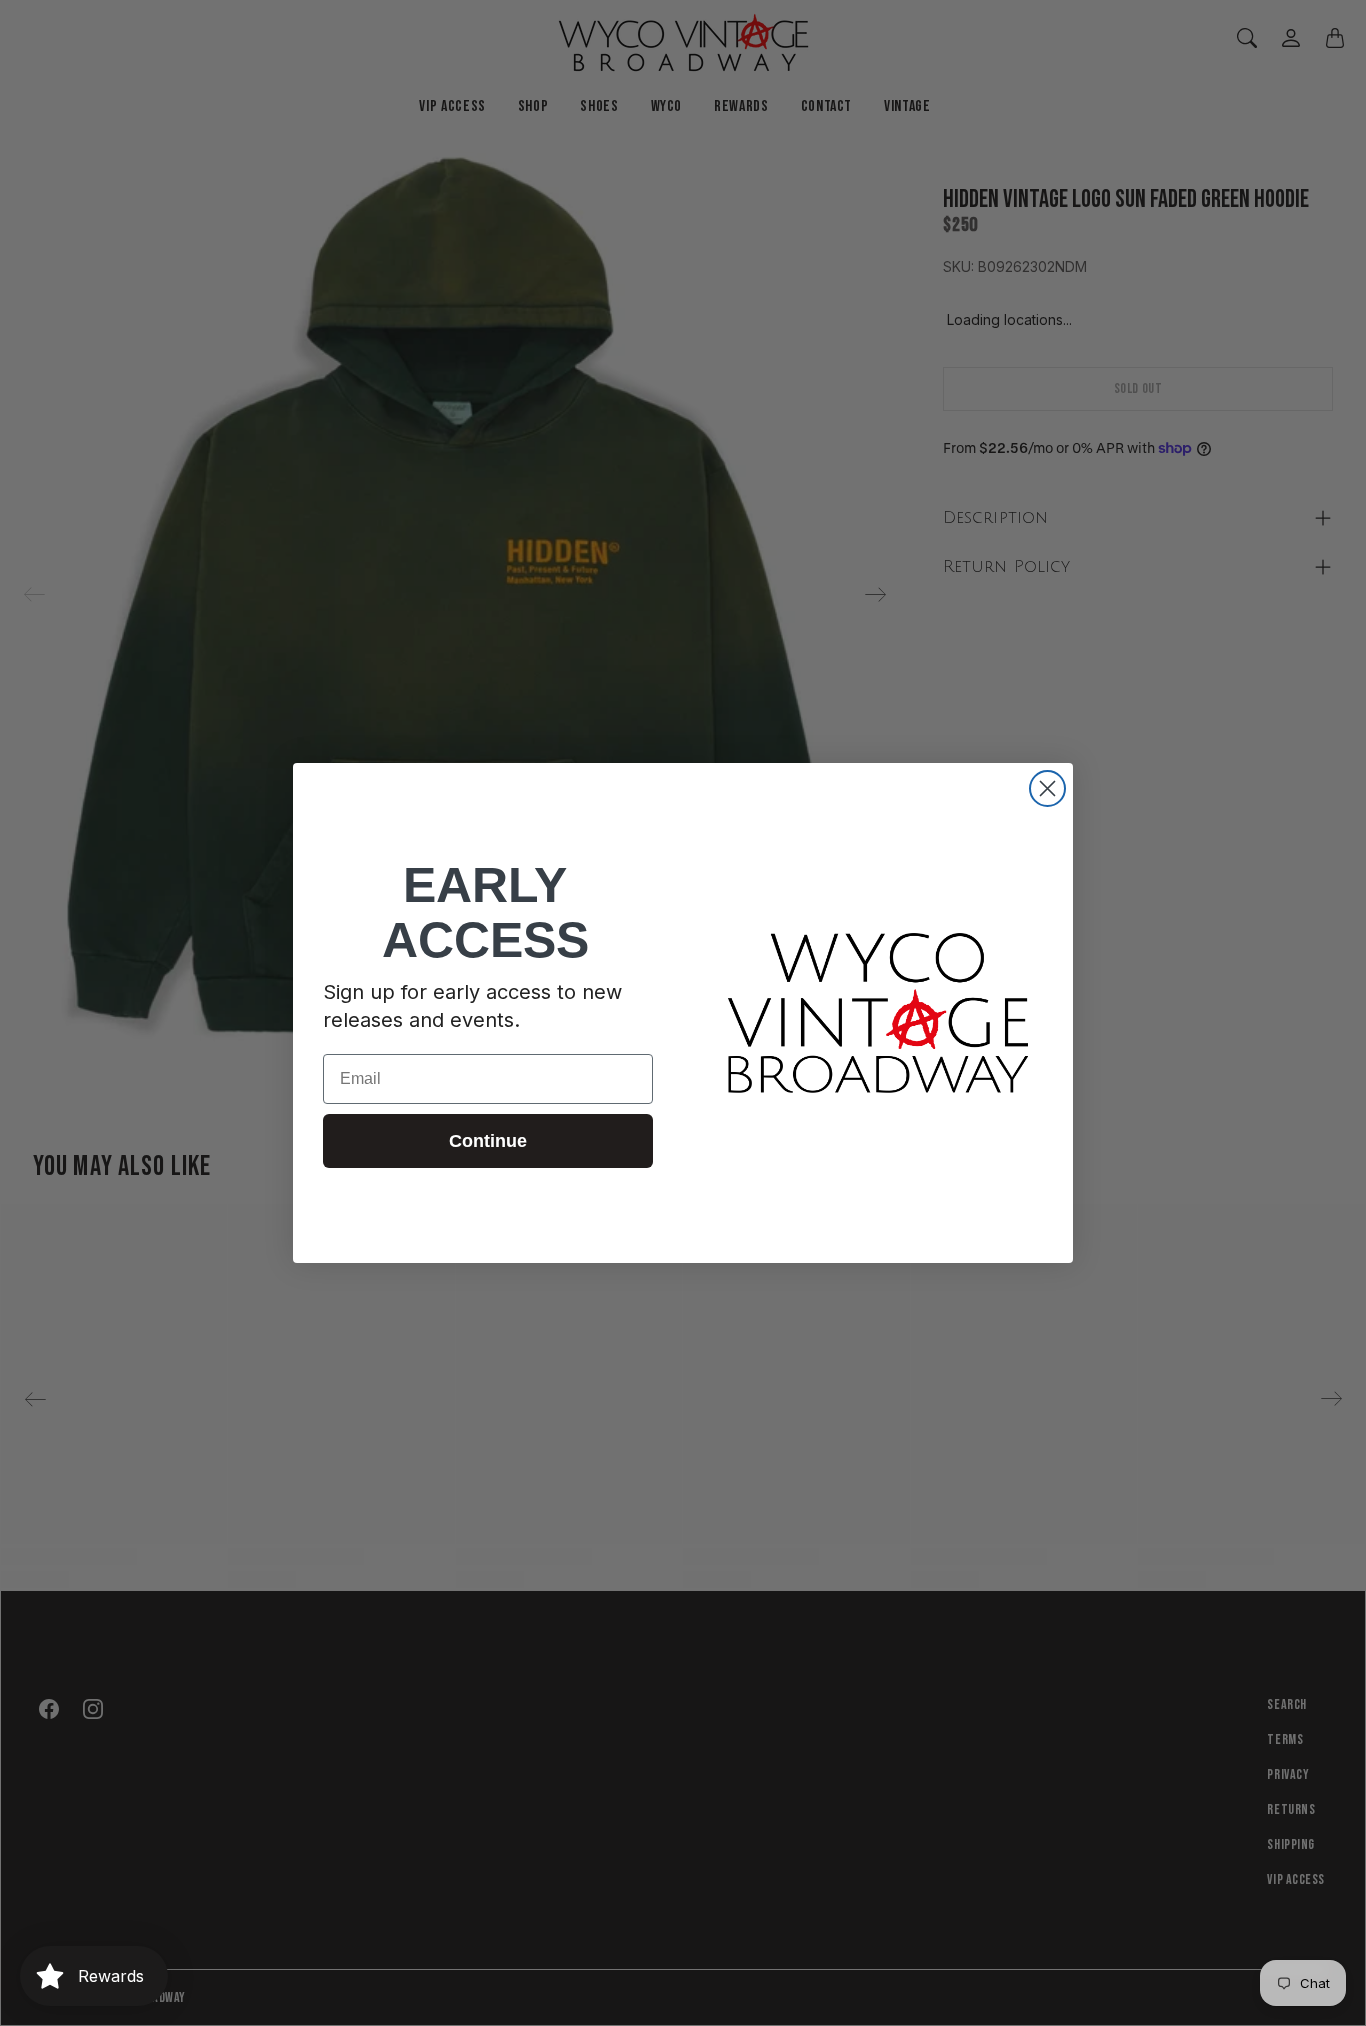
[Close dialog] (1047, 788)
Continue (488, 1141)
